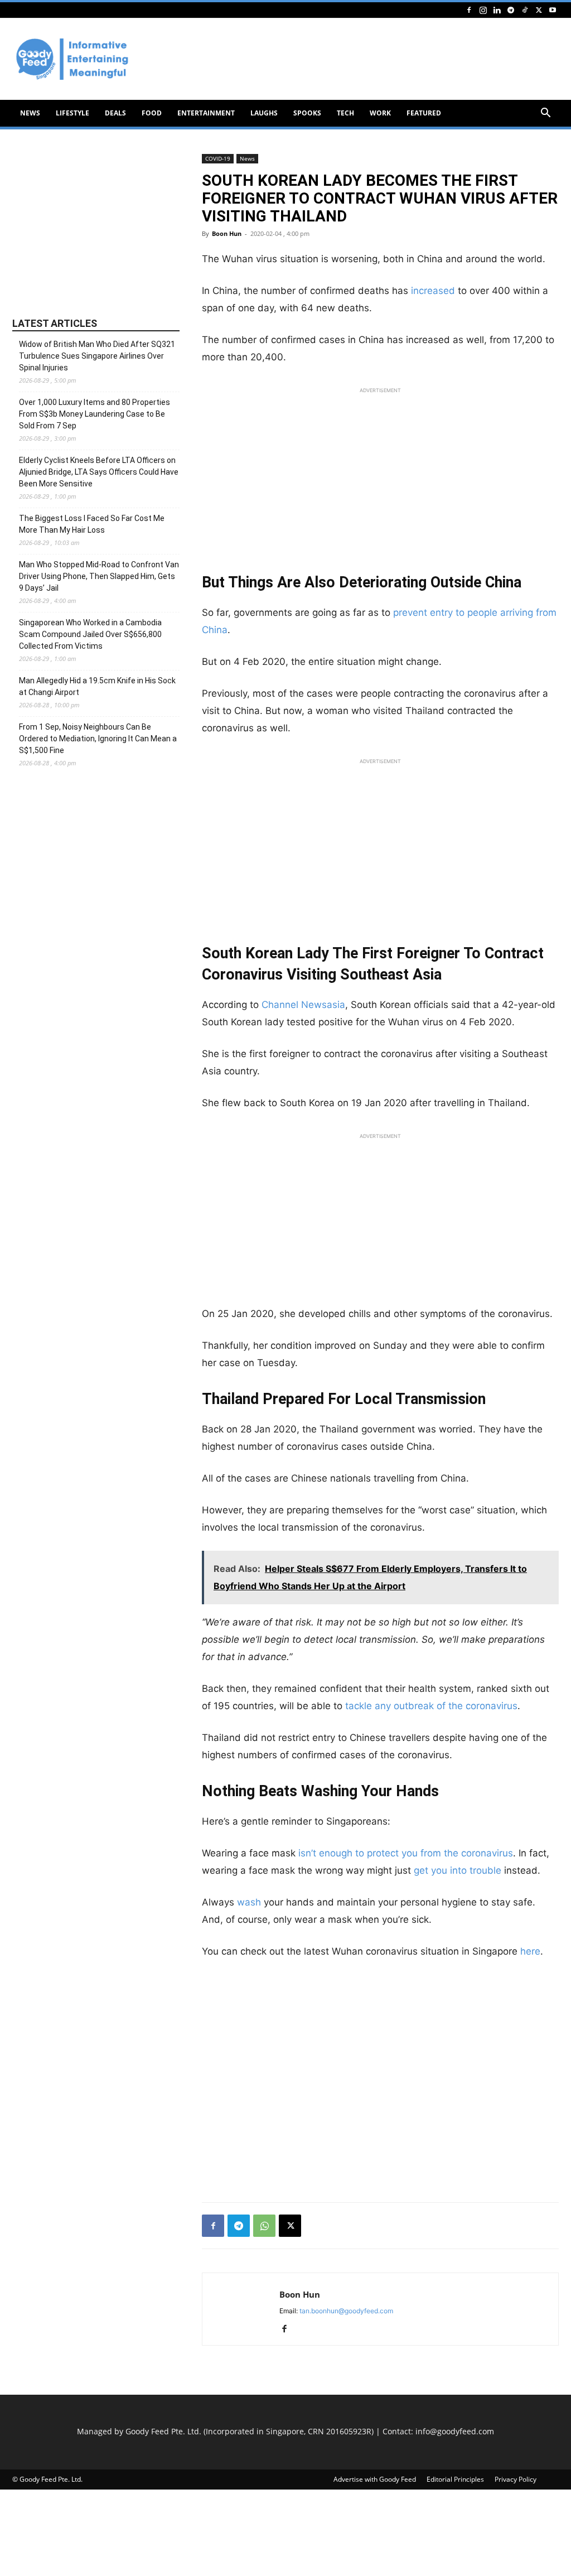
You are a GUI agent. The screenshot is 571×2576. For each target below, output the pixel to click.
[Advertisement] (380, 477)
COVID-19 (218, 158)
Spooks (307, 113)
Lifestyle (72, 113)
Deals (115, 113)
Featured (424, 113)
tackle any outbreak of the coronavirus (431, 1706)
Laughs (264, 113)
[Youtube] (553, 10)
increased (433, 291)
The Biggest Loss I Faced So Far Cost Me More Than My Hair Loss (92, 524)
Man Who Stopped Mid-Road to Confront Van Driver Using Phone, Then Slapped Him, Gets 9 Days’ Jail (99, 576)
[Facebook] (469, 10)
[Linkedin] (497, 10)
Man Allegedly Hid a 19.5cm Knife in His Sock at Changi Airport (97, 686)
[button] (545, 114)
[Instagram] (483, 10)
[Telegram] (511, 10)
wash (248, 1902)
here (530, 1951)
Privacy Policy (516, 2479)
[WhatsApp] (264, 2226)
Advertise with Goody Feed (375, 2479)
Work (380, 113)
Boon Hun (227, 233)
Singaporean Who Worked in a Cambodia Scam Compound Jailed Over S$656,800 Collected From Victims (90, 634)
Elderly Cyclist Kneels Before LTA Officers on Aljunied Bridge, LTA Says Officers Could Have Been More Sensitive (99, 472)
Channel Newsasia (303, 1005)
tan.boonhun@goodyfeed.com (346, 2311)
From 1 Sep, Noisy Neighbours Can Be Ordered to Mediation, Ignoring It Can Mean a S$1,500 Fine (98, 739)
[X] (539, 10)
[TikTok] (525, 10)
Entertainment (206, 113)
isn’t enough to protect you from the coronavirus (406, 1853)
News (30, 113)
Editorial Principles (455, 2479)
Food (152, 113)
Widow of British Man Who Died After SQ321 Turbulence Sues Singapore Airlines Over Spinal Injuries (97, 356)
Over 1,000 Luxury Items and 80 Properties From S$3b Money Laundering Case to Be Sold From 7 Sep (95, 414)
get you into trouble (458, 1870)
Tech (345, 113)
